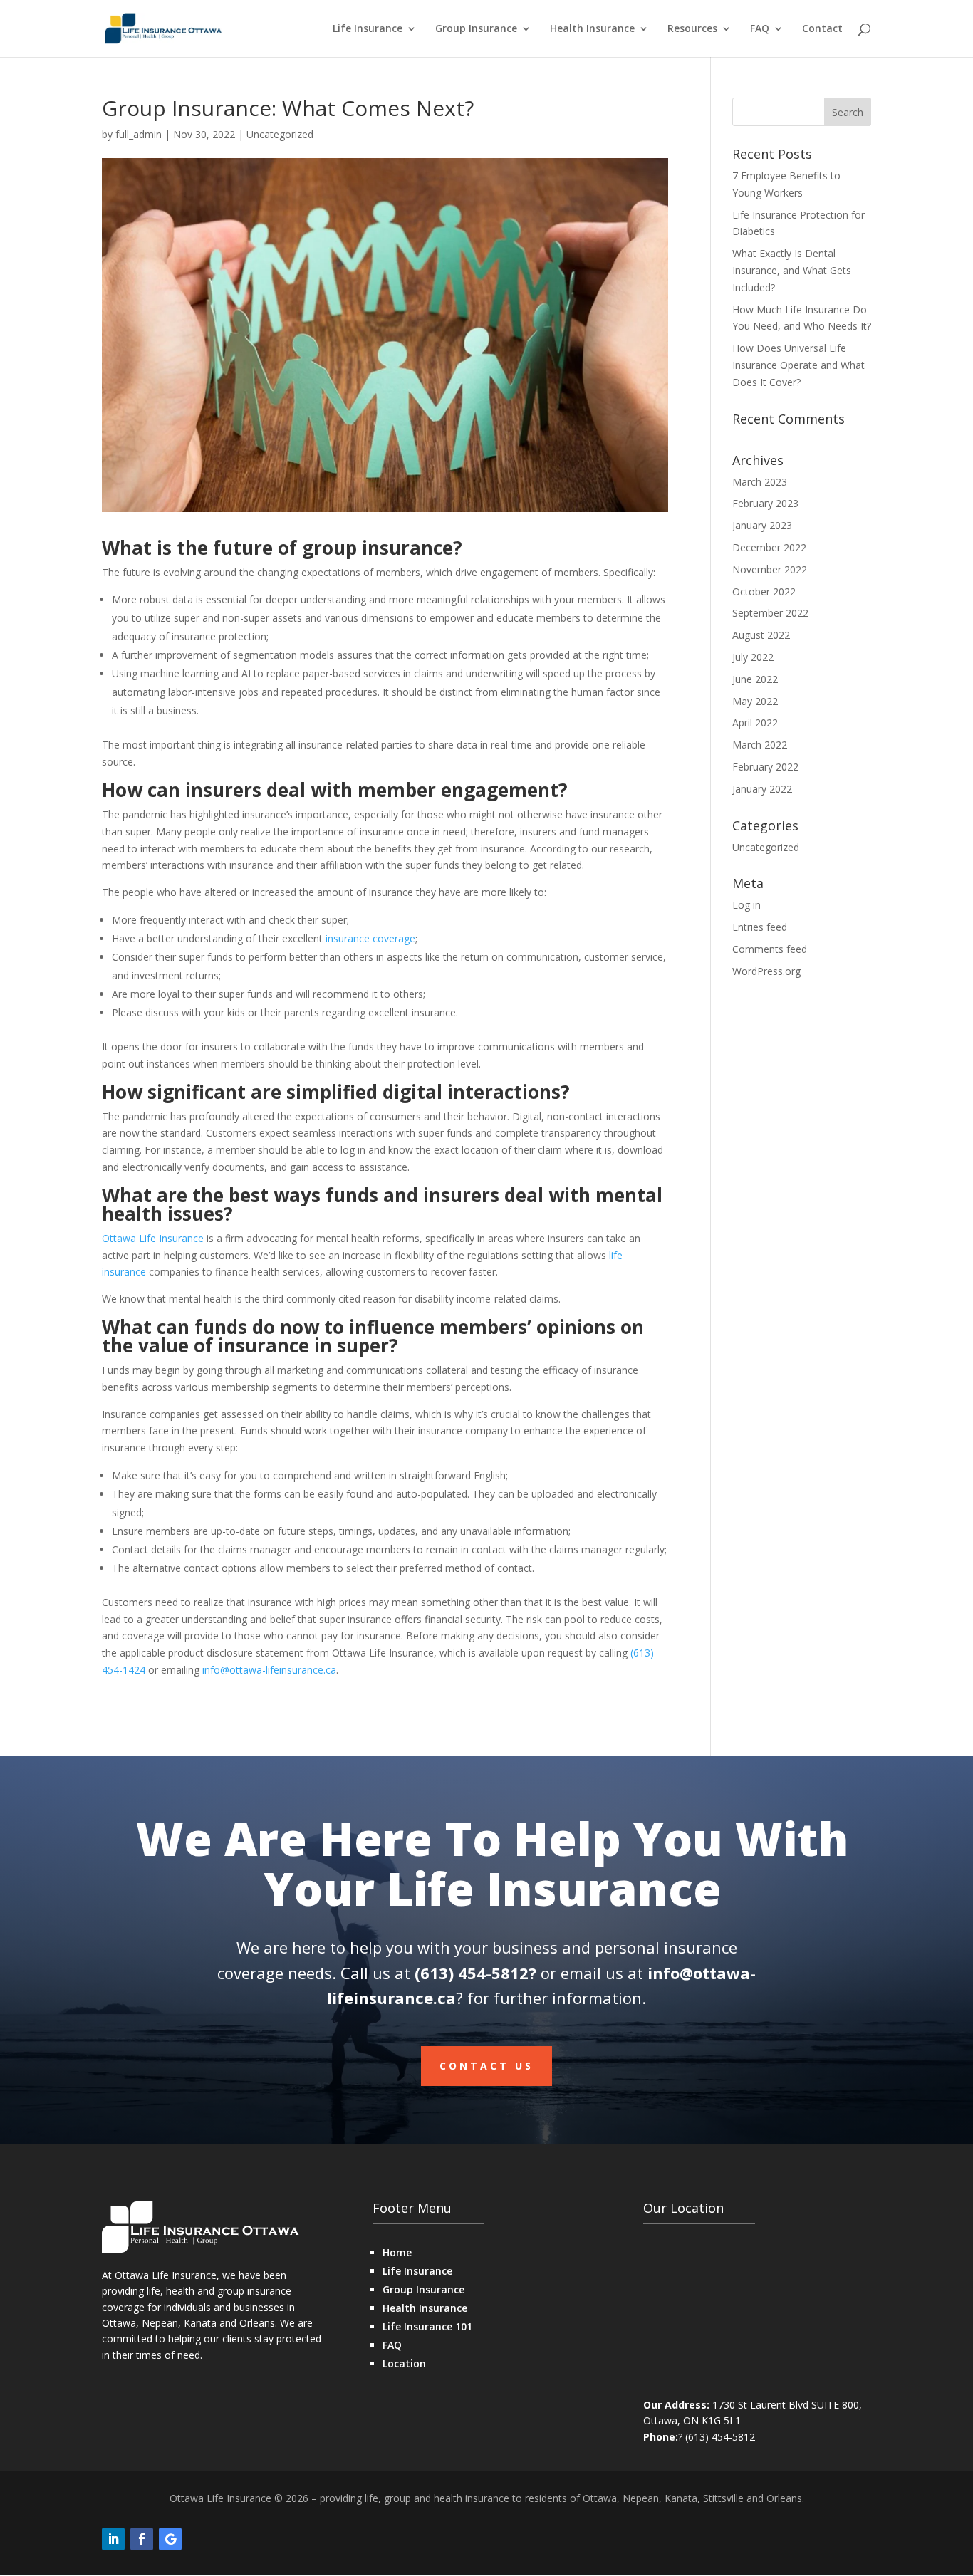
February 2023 (765, 503)
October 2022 (764, 591)
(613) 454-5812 (472, 1973)
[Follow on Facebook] (142, 2539)
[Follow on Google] (170, 2539)
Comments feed (770, 949)
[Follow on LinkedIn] (113, 2539)
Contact (822, 29)
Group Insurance (476, 29)
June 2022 (755, 679)
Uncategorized (280, 134)
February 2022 (765, 767)
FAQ (760, 29)
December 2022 (769, 547)
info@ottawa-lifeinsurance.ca (269, 1670)
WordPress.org (766, 971)
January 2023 (762, 525)
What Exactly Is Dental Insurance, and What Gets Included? (792, 270)
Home (397, 2252)
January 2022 (762, 789)
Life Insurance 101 (427, 2326)
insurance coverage (370, 938)
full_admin (139, 134)
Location (404, 2363)
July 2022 (753, 657)
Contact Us (486, 2066)
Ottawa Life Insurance (153, 1238)
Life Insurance (368, 29)
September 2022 (770, 613)
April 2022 (755, 723)
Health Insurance (592, 29)
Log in (746, 905)
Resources (692, 29)
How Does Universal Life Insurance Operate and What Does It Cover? (798, 365)
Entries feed (760, 927)
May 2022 (755, 701)
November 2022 (770, 569)
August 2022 (761, 635)
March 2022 (760, 745)
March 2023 (760, 482)
